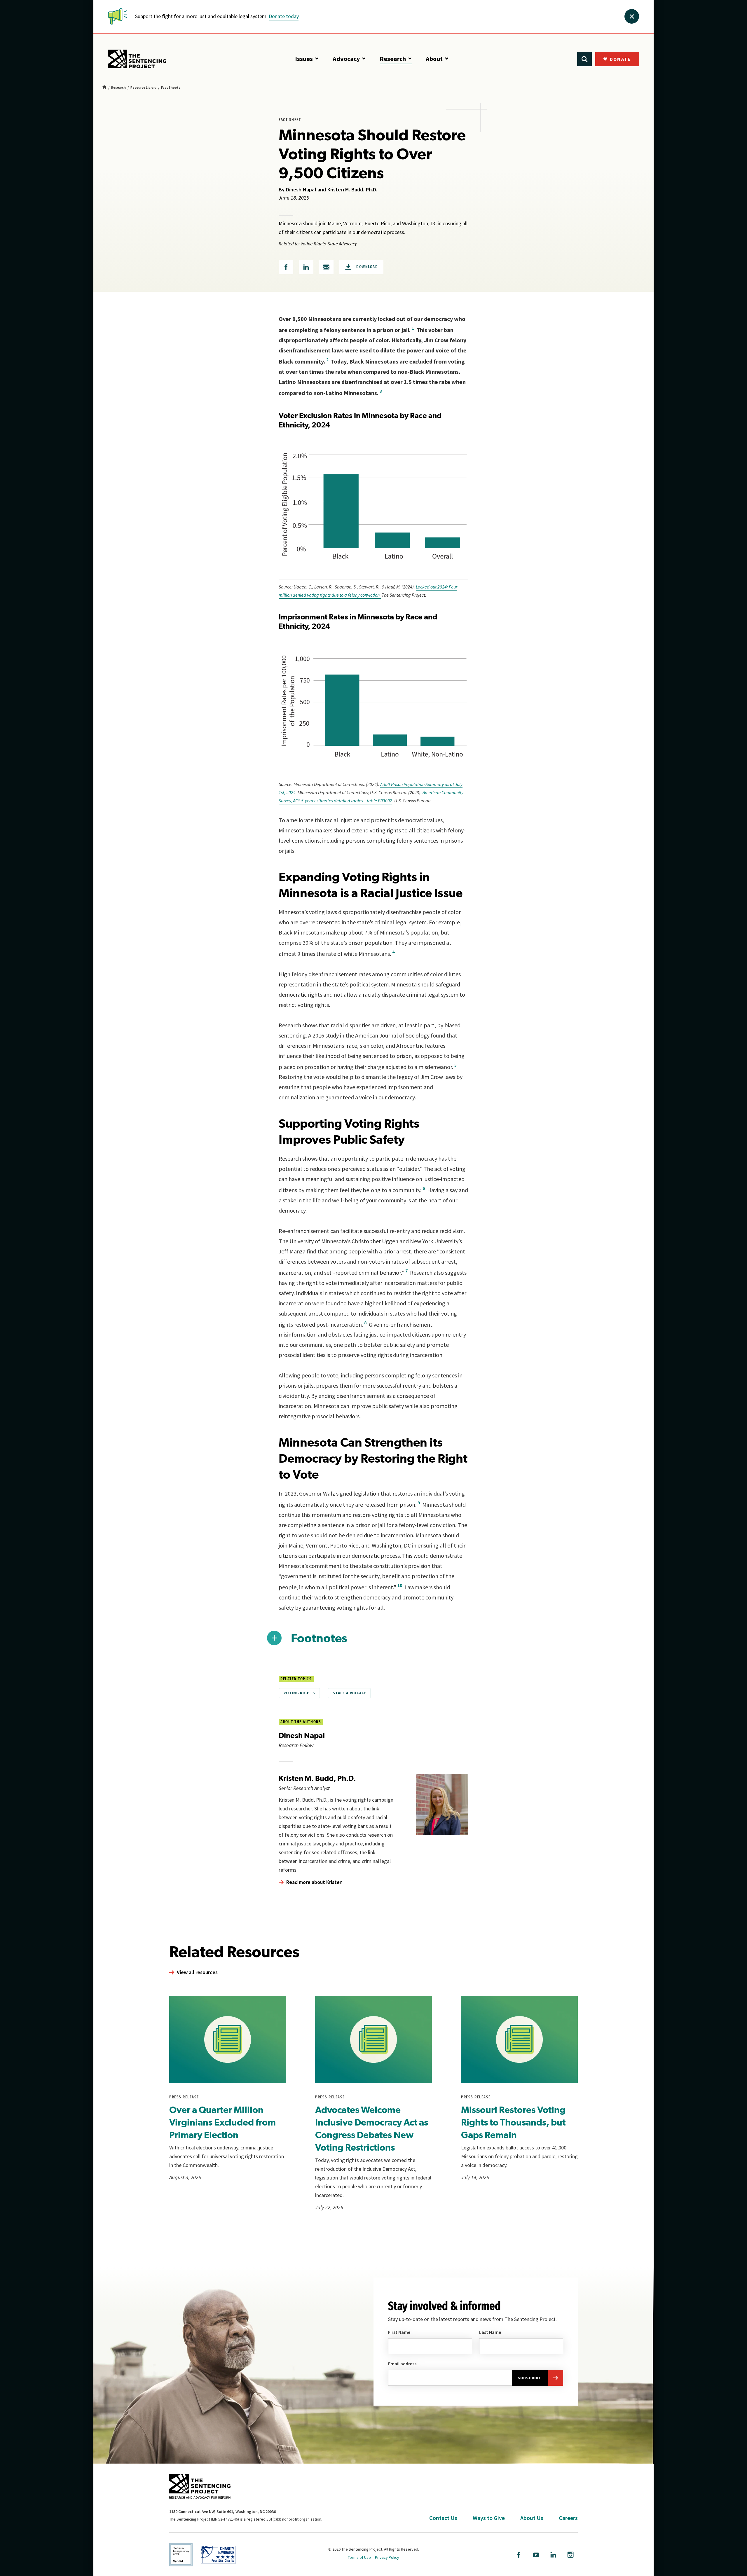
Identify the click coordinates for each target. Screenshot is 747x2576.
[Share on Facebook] (286, 267)
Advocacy (346, 59)
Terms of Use (359, 2557)
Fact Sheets (171, 88)
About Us (532, 2518)
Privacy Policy (387, 2557)
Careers (568, 2518)
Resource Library (143, 88)
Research (393, 59)
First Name (399, 2332)
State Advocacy (349, 1693)
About (434, 59)
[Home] (104, 88)
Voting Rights (299, 1693)
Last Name (490, 2332)
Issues (304, 59)
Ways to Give (489, 2518)
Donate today (284, 16)
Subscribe (529, 2378)
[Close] (632, 16)
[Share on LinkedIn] (306, 267)
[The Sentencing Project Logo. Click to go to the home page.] (137, 59)
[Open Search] (584, 59)
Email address (402, 2364)
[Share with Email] (326, 267)
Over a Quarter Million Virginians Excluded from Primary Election (222, 2122)
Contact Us (443, 2518)
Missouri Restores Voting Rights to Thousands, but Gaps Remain (513, 2122)
